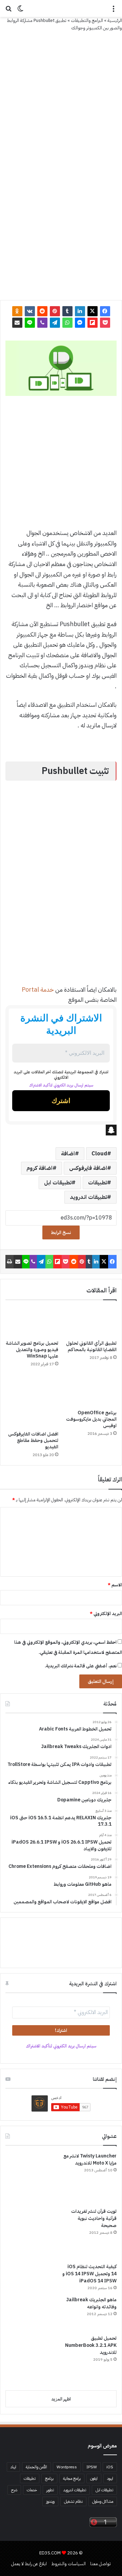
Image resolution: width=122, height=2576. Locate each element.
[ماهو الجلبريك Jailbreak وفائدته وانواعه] (31, 2313)
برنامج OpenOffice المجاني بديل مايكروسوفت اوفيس (91, 1419)
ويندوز (50, 2501)
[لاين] (30, 323)
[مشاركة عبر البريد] (17, 323)
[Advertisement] (61, 96)
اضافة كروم (39, 1168)
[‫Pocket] (105, 323)
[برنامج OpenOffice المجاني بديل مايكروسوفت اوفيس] (90, 1390)
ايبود (110, 2478)
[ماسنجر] (80, 323)
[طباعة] (9, 1262)
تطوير (50, 2490)
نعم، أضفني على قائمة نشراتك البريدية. (81, 1666)
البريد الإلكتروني (106, 1614)
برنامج (49, 2478)
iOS (110, 2467)
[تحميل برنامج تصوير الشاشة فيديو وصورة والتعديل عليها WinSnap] (32, 1322)
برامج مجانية (72, 2478)
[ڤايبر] (42, 323)
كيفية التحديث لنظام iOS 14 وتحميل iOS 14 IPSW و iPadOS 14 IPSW (89, 2274)
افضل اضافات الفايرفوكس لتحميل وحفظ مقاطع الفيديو (33, 1440)
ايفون (94, 2478)
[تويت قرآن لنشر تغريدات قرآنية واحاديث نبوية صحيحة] (31, 2233)
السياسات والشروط (68, 2564)
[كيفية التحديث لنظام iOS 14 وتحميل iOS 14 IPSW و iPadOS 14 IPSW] (31, 2277)
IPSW (92, 2467)
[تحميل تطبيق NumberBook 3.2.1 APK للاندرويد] (31, 2360)
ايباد (13, 2467)
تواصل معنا (100, 2564)
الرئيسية (115, 20)
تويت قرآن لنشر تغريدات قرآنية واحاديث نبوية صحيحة (94, 2218)
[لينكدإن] (80, 311)
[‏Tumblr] (67, 311)
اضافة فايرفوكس (88, 1168)
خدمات (32, 2490)
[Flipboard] (93, 323)
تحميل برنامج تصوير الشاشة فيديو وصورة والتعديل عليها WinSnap (32, 1350)
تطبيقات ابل (58, 1183)
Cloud (99, 1154)
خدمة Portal (38, 989)
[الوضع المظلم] (20, 11)
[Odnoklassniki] (17, 311)
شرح (14, 2490)
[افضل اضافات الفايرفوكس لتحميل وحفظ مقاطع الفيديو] (32, 1401)
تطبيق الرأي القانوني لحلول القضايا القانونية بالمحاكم (91, 1346)
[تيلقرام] (55, 323)
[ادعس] (61, 8)
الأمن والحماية (36, 2467)
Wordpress (67, 2467)
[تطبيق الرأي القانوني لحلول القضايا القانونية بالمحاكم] (90, 1322)
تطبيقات (98, 1183)
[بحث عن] (8, 11)
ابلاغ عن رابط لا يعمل (29, 2564)
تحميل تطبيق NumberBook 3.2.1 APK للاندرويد (91, 2345)
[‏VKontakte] (30, 311)
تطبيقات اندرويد (88, 1197)
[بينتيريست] (55, 311)
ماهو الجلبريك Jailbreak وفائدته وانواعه (91, 2303)
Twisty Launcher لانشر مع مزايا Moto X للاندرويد (90, 2159)
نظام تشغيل (73, 2501)
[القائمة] (114, 11)
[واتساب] (67, 323)
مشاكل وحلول (103, 2501)
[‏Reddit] (42, 311)
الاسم (115, 1585)
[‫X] (93, 311)
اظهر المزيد (61, 2399)
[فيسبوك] (105, 311)
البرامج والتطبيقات (87, 20)
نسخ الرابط (61, 1232)
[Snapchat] (61, 1130)
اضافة (68, 1154)
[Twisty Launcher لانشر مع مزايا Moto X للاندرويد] (31, 2178)
